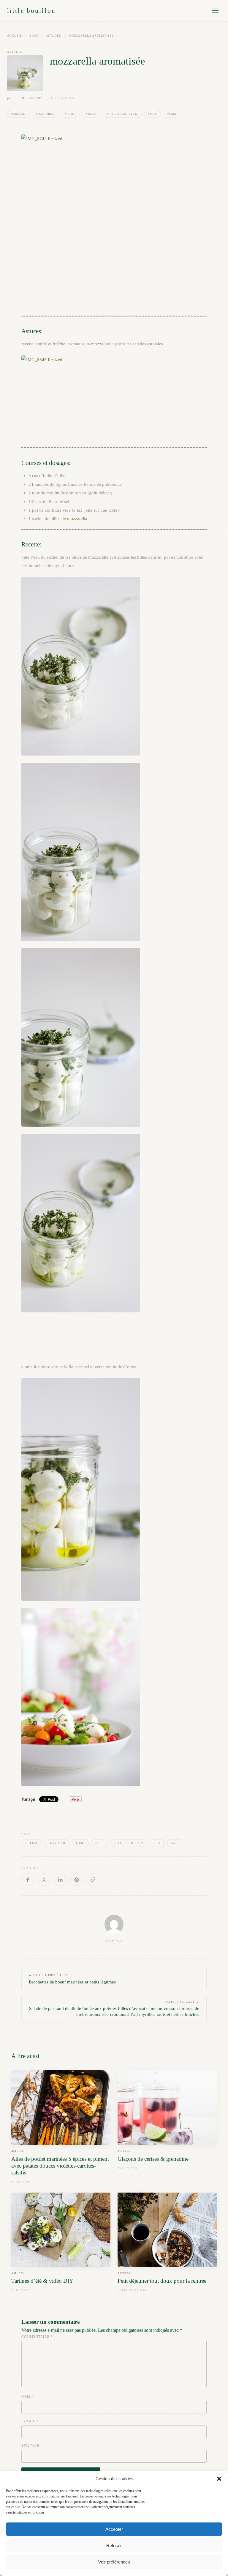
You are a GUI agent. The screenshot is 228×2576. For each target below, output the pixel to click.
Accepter (114, 2529)
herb (100, 1843)
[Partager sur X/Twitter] (44, 1880)
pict (157, 1843)
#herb (91, 114)
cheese (32, 1843)
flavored (57, 1843)
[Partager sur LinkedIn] (60, 1880)
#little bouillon (122, 114)
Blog (34, 36)
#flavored (45, 114)
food (80, 1843)
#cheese (18, 114)
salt (175, 1843)
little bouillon (31, 11)
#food (70, 114)
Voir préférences (114, 2562)
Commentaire (37, 2337)
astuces (53, 36)
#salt (172, 114)
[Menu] (215, 11)
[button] (219, 2479)
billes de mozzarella (69, 518)
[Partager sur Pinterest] (77, 1880)
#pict (152, 114)
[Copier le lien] (93, 1880)
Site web (30, 2445)
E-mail (30, 2421)
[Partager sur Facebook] (28, 1880)
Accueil (15, 36)
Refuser (114, 2546)
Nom (27, 2397)
